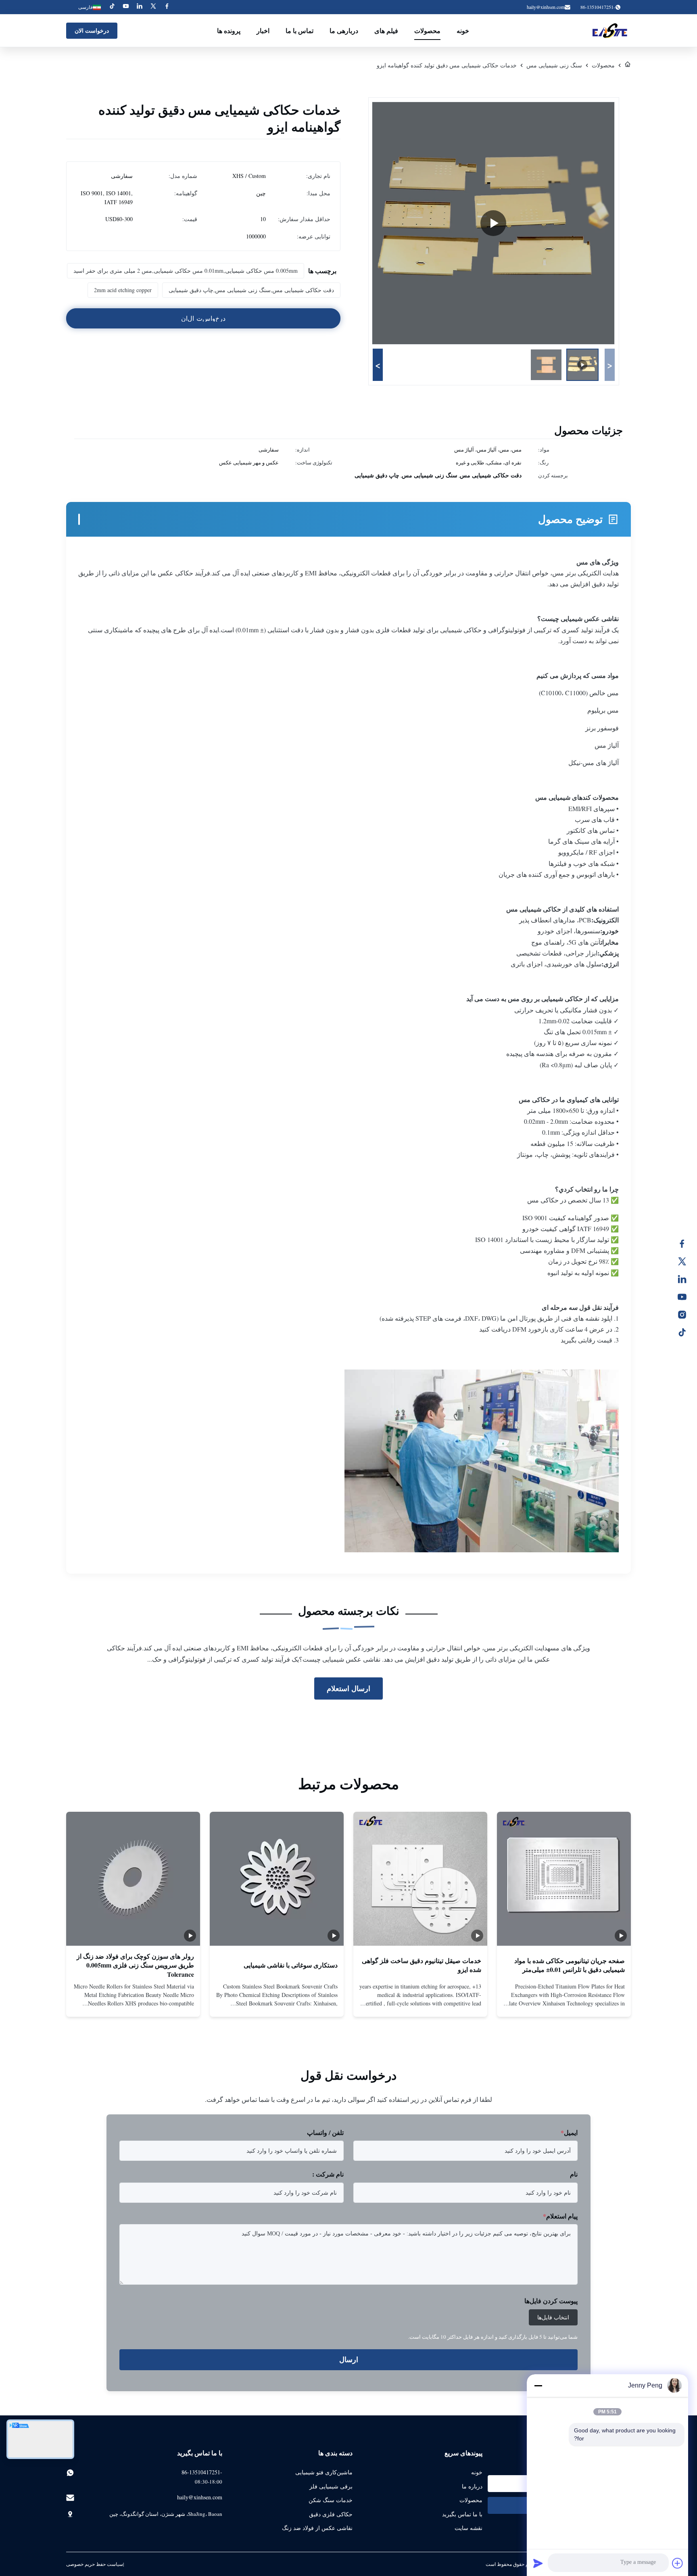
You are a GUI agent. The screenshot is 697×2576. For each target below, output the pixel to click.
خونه (463, 30)
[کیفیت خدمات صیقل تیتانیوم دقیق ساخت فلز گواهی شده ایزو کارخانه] (420, 1879)
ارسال (349, 2360)
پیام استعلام (560, 2216)
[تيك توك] (686, 1332)
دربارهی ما (344, 30)
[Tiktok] (112, 7)
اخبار (263, 30)
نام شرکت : (328, 2174)
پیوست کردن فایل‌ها (551, 2301)
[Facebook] (167, 7)
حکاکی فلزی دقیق (331, 2514)
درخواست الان (92, 30)
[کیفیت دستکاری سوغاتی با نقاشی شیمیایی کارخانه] (277, 1879)
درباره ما (472, 2486)
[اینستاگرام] (686, 1315)
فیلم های (386, 30)
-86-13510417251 (202, 2472)
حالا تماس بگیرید (564, 2004)
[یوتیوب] (686, 1297)
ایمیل (569, 2132)
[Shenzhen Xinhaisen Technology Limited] (610, 31)
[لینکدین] (686, 1279)
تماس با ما (299, 30)
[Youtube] (126, 7)
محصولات (427, 30)
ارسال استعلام (348, 1688)
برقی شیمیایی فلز (331, 2486)
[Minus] (538, 2386)
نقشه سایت (468, 2528)
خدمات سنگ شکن (331, 2500)
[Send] (538, 2563)
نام (574, 2174)
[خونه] (628, 65)
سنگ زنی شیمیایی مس (554, 65)
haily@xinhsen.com (546, 7)
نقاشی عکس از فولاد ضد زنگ (317, 2528)
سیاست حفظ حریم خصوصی (95, 2564)
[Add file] (678, 2563)
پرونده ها (229, 30)
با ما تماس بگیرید (462, 2514)
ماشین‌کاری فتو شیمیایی (324, 2472)
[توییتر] (686, 1261)
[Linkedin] (140, 7)
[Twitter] (153, 7)
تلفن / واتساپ (325, 2132)
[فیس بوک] (686, 1244)
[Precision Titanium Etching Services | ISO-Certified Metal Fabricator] (493, 223)
